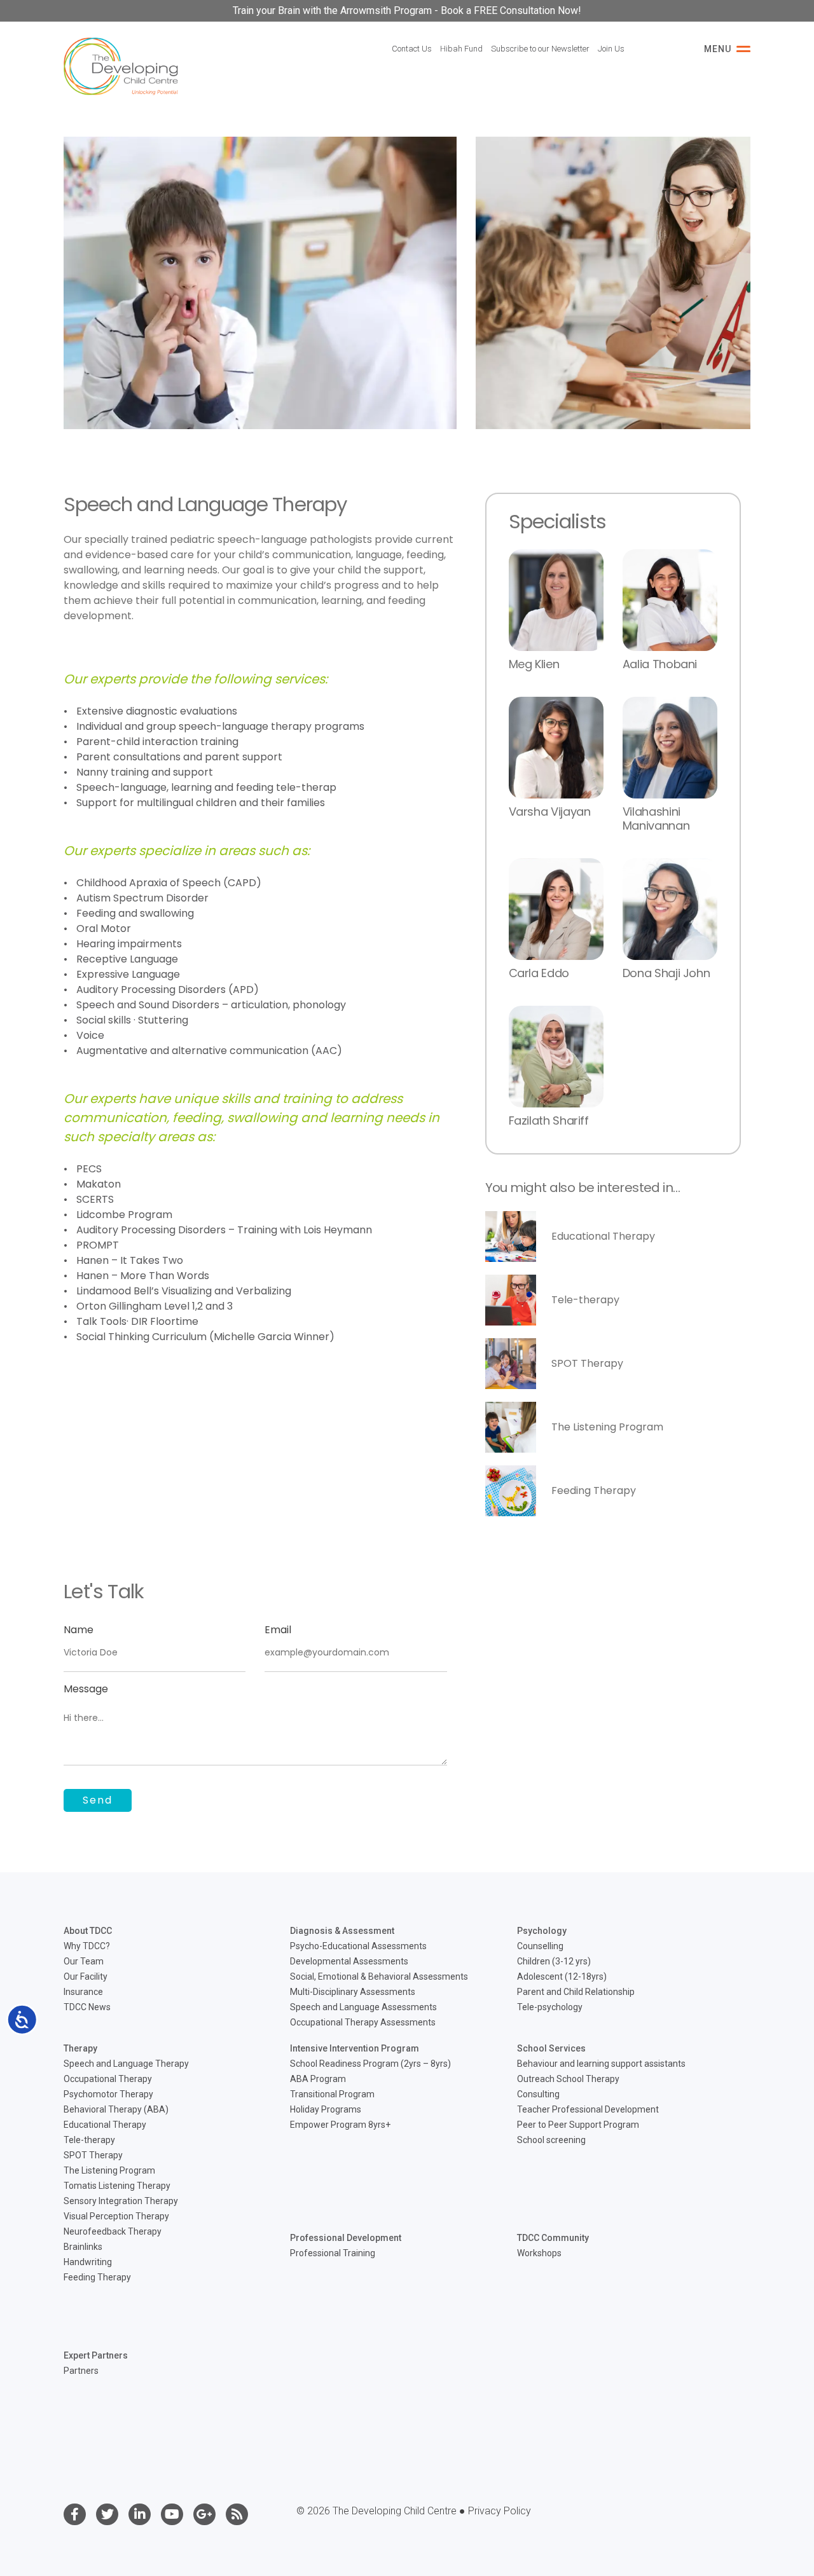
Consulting (538, 2094)
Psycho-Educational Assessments (358, 1946)
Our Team (84, 1961)
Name (79, 1630)
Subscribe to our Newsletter (540, 49)
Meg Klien (534, 664)
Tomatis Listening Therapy (117, 2186)
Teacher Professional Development (588, 2109)
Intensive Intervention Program (355, 2048)
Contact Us (412, 49)
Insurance (83, 1992)
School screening (551, 2140)
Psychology (542, 1931)
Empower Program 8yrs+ (340, 2125)
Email (278, 1630)
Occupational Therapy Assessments (363, 2022)
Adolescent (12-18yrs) (562, 1977)
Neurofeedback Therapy (113, 2231)
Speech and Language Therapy (126, 2064)
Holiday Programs (326, 2109)
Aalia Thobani (660, 664)
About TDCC (88, 1931)
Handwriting (88, 2262)
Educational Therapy (603, 1236)
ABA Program (318, 2079)
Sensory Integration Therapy (121, 2201)
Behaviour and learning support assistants (601, 2064)
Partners (81, 2371)
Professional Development (346, 2238)
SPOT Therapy (587, 1363)
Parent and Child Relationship (576, 1992)
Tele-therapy (585, 1300)
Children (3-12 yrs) (554, 1961)
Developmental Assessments (349, 1961)
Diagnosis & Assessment (342, 1931)
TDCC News (87, 2007)
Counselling (540, 1946)
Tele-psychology (550, 2007)
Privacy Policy (500, 2511)
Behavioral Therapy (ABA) (116, 2109)
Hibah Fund (461, 49)
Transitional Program (332, 2094)
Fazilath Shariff (549, 1120)
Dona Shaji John (666, 973)
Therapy (80, 2048)
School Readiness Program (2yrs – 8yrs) (370, 2064)
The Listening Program (607, 1427)
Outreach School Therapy (568, 2079)
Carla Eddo (539, 973)
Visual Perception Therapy (116, 2216)
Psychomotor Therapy (108, 2094)
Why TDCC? (87, 1946)
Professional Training (333, 2253)
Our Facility (86, 1977)
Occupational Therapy (108, 2079)
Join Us (611, 49)
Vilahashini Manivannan (656, 819)
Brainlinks (83, 2247)
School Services (551, 2048)
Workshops (539, 2253)
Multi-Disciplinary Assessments (353, 1992)
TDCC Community (553, 2238)
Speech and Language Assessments (363, 2007)
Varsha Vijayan (550, 812)
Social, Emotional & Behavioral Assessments (379, 1977)
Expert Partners (96, 2355)
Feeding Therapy (594, 1490)
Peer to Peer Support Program (578, 2125)
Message (86, 1689)
